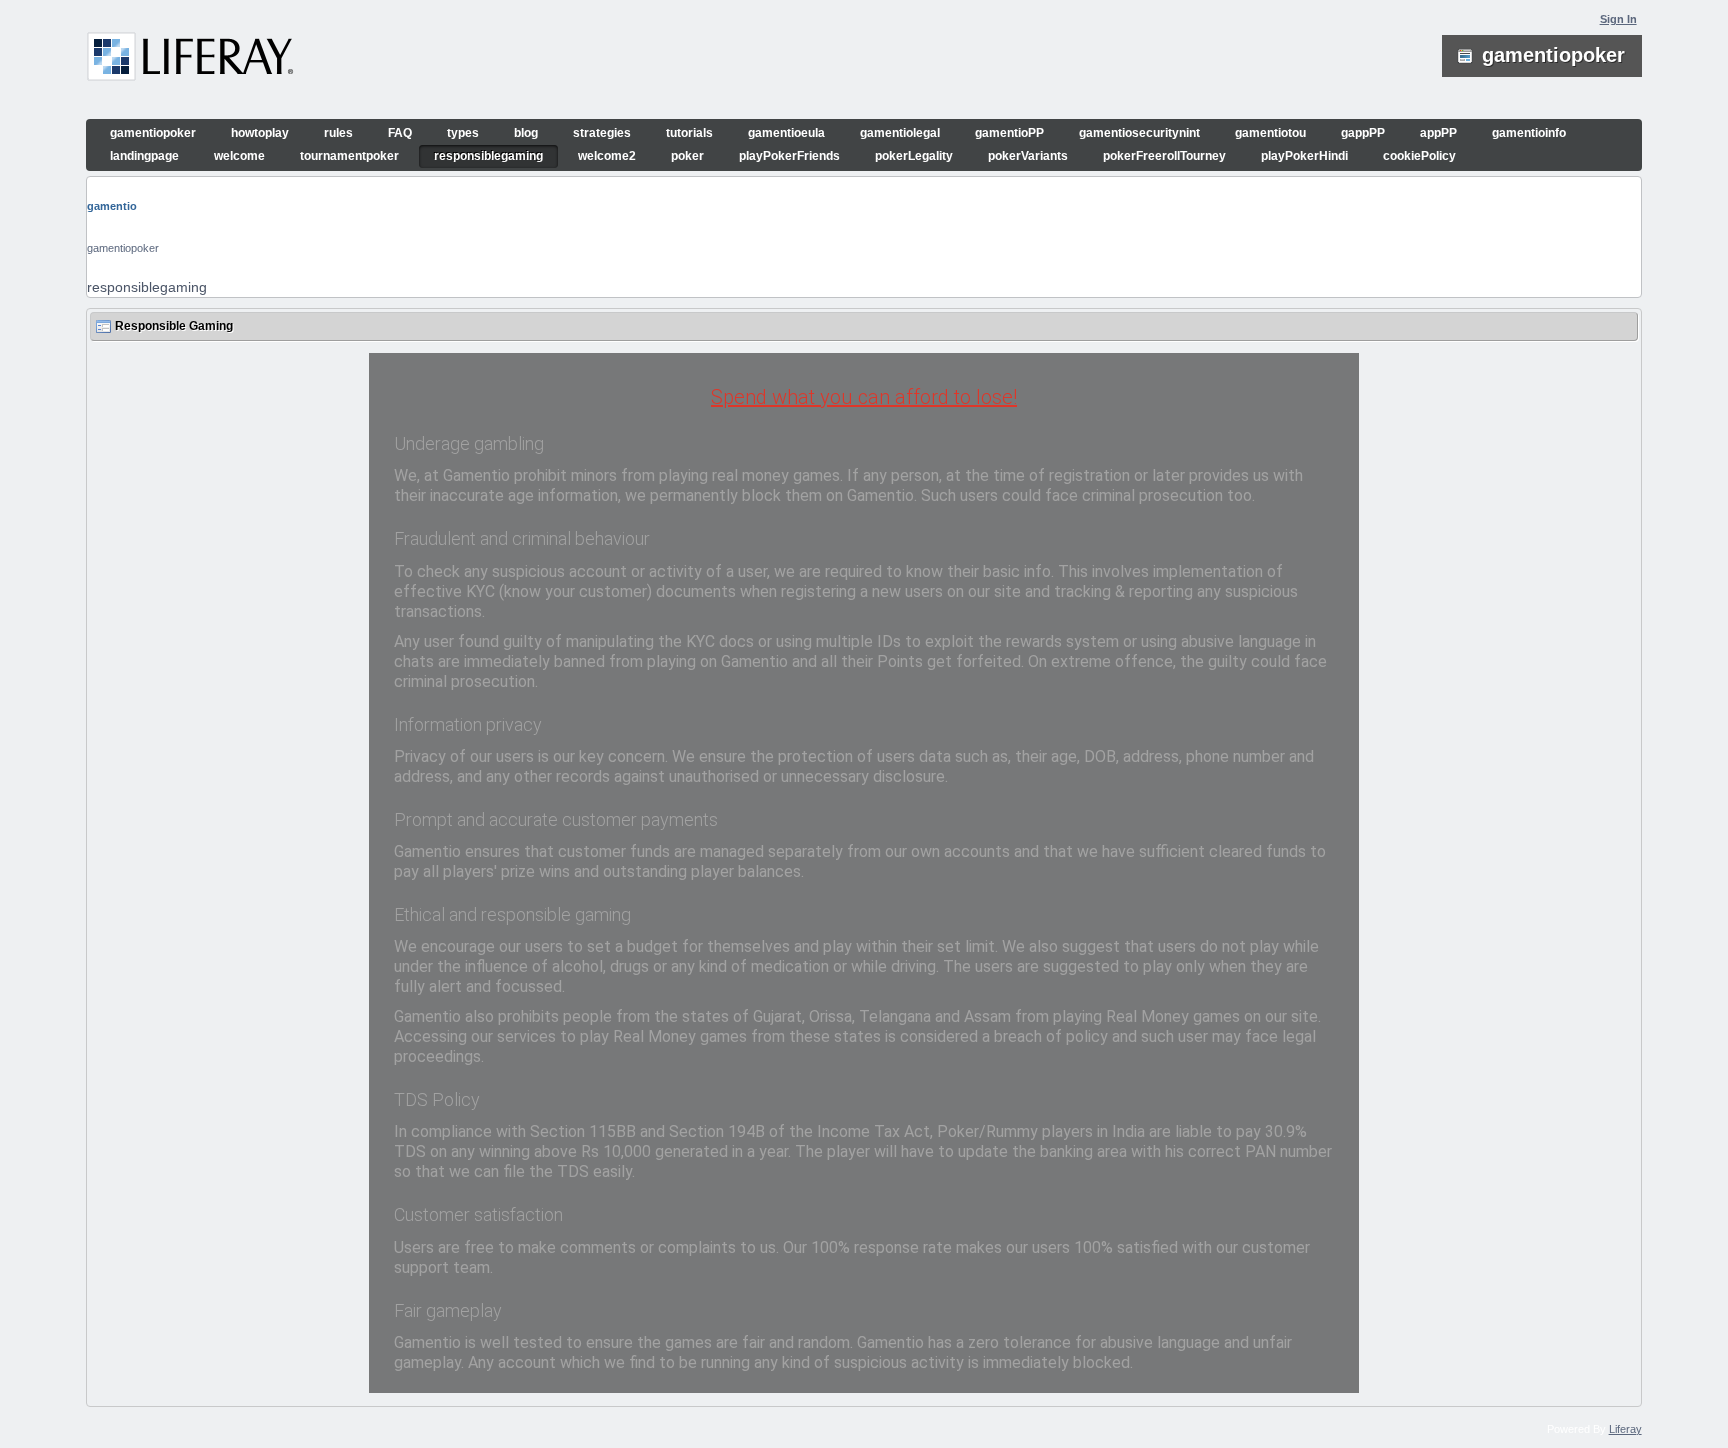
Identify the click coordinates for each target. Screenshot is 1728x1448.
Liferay (1625, 1429)
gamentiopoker (123, 248)
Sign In (1618, 19)
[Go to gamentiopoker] (190, 60)
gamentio (112, 206)
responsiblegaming (147, 287)
